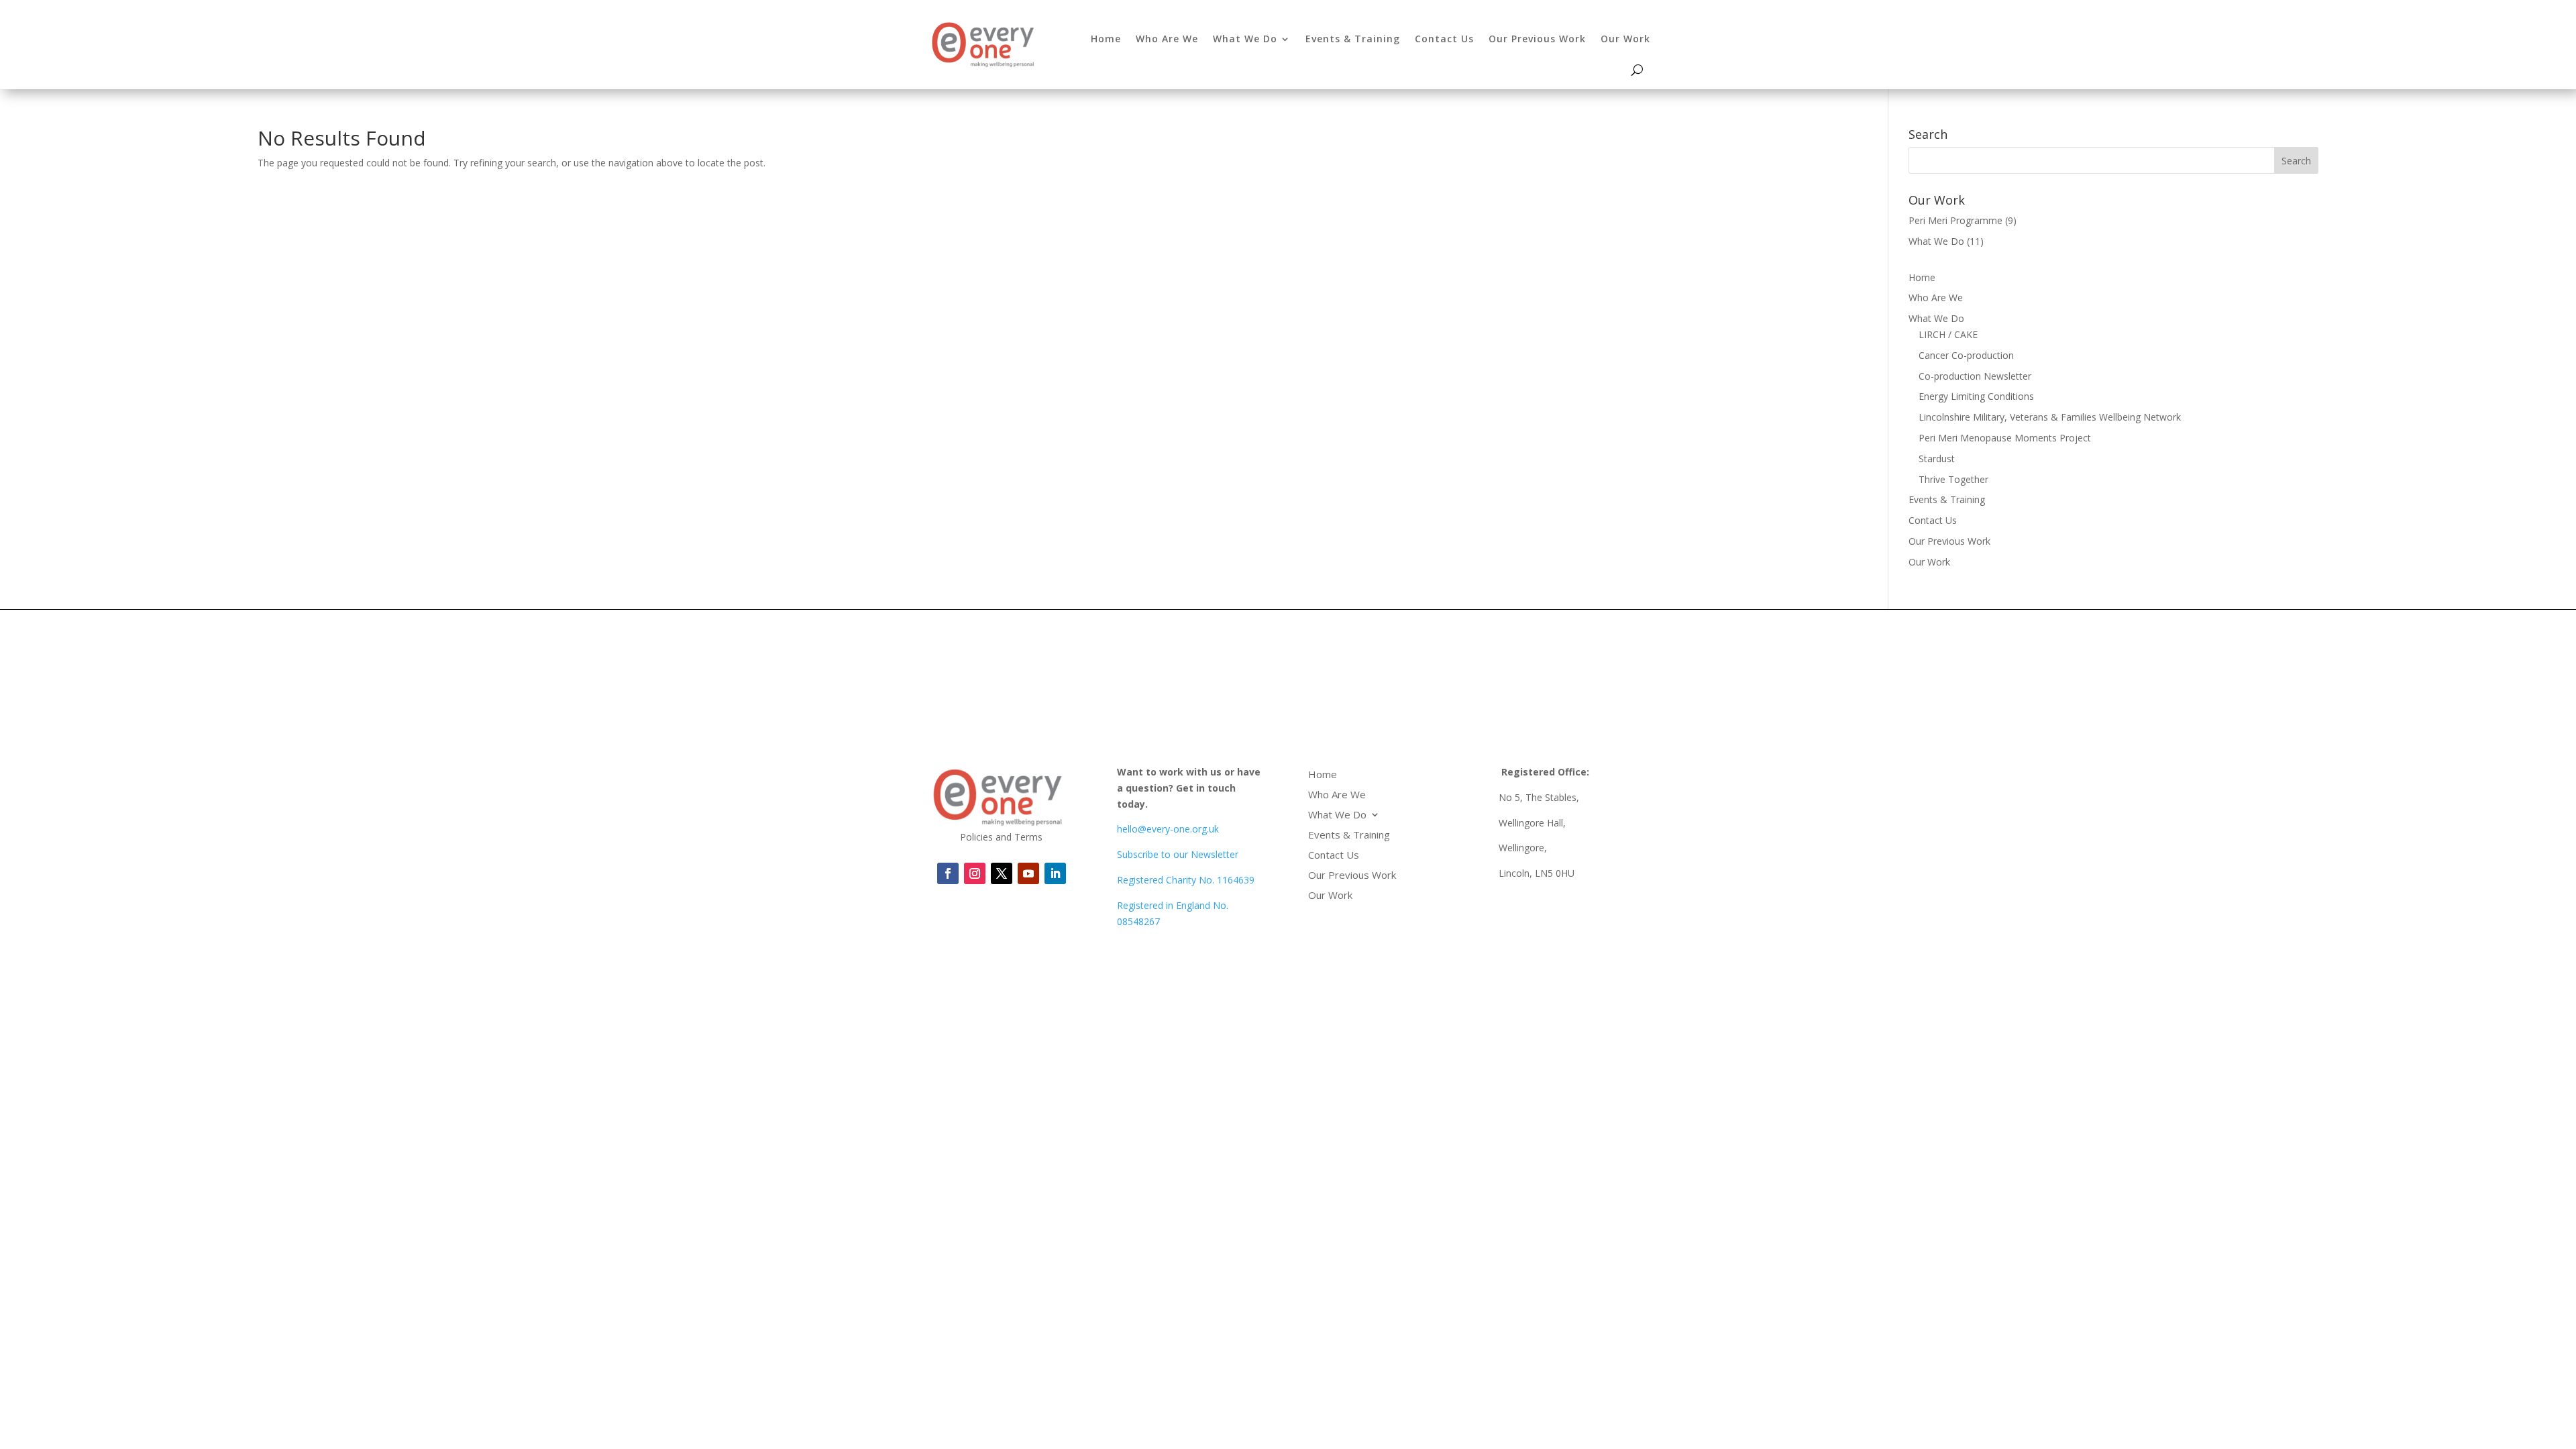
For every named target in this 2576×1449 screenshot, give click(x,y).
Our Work (1625, 39)
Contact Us (1444, 39)
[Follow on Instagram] (975, 873)
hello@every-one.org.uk (1168, 829)
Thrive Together (1953, 479)
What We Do (1245, 39)
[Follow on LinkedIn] (1028, 873)
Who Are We (1167, 39)
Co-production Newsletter (1975, 376)
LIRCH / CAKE (1948, 334)
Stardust (1937, 459)
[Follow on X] (1002, 873)
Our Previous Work (1537, 39)
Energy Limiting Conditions (1976, 396)
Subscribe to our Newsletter (1178, 854)
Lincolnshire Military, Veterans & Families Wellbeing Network (2050, 417)
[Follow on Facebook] (948, 873)
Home (1106, 39)
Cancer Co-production (1966, 355)
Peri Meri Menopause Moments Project (2005, 438)
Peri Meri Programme (1955, 220)
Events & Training (1353, 39)
